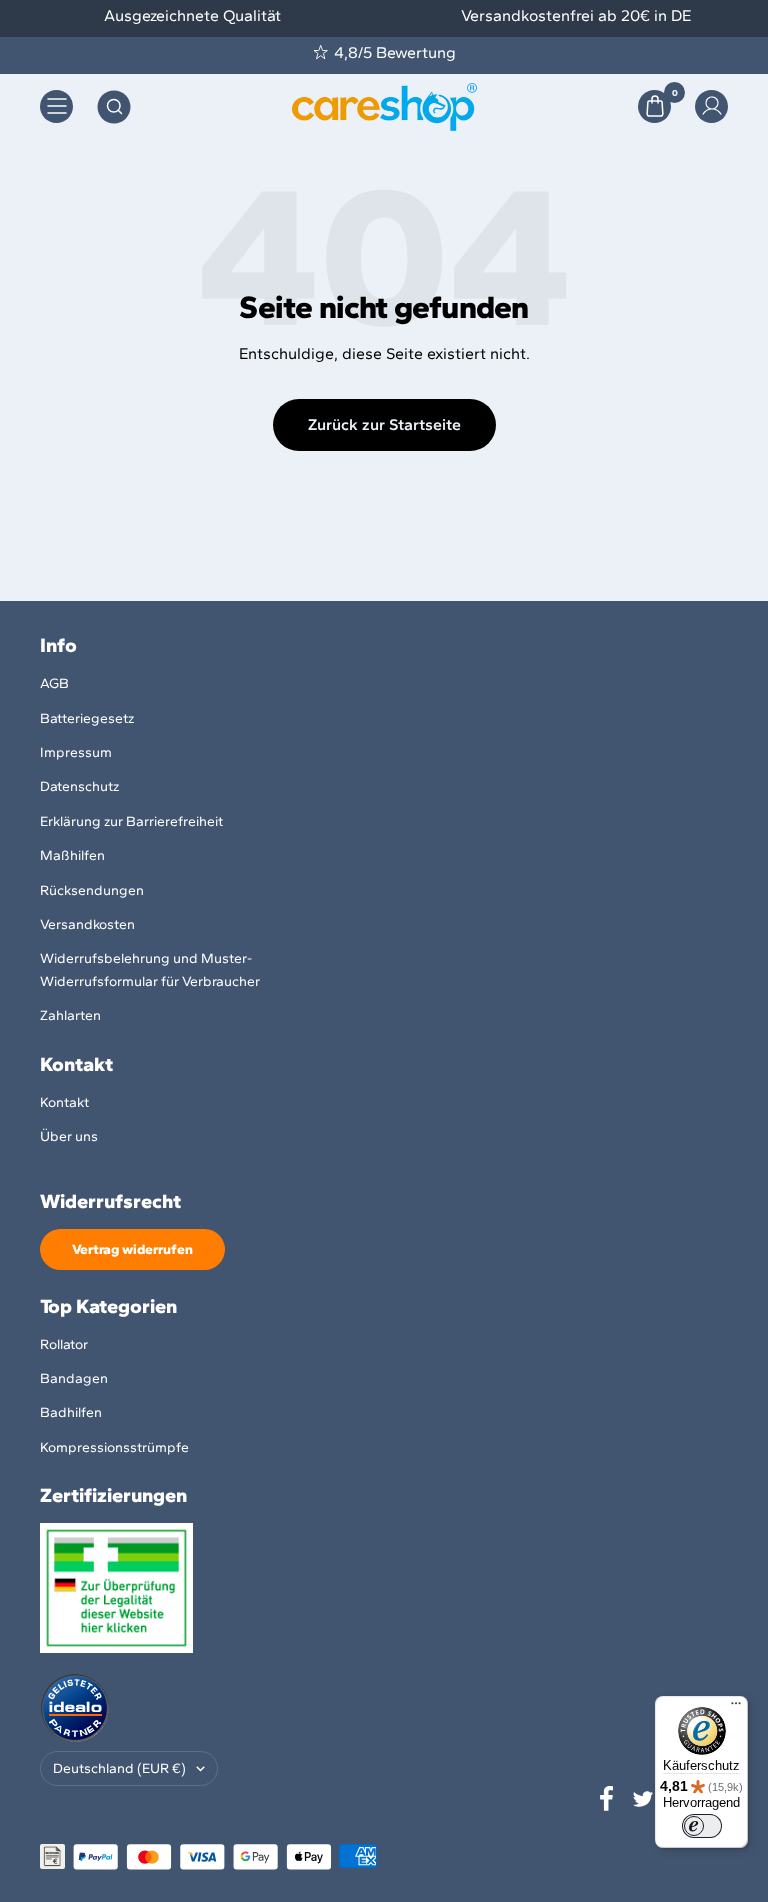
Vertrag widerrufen (132, 1249)
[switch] (702, 1826)
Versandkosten (87, 924)
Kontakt (64, 1102)
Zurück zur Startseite (384, 424)
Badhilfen (71, 1412)
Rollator (64, 1344)
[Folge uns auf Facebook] (607, 1799)
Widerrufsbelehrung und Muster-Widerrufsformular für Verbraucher (150, 969)
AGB (54, 683)
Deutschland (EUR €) (119, 1768)
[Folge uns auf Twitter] (643, 1799)
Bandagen (74, 1378)
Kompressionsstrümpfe (114, 1447)
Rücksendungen (92, 890)
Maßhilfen (72, 855)
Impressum (76, 752)
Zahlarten (70, 1015)
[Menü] (736, 1708)
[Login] (711, 106)
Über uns (69, 1136)
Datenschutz (79, 786)
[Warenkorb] (654, 106)
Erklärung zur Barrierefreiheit (131, 821)
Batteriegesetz (87, 718)
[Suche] (114, 107)
